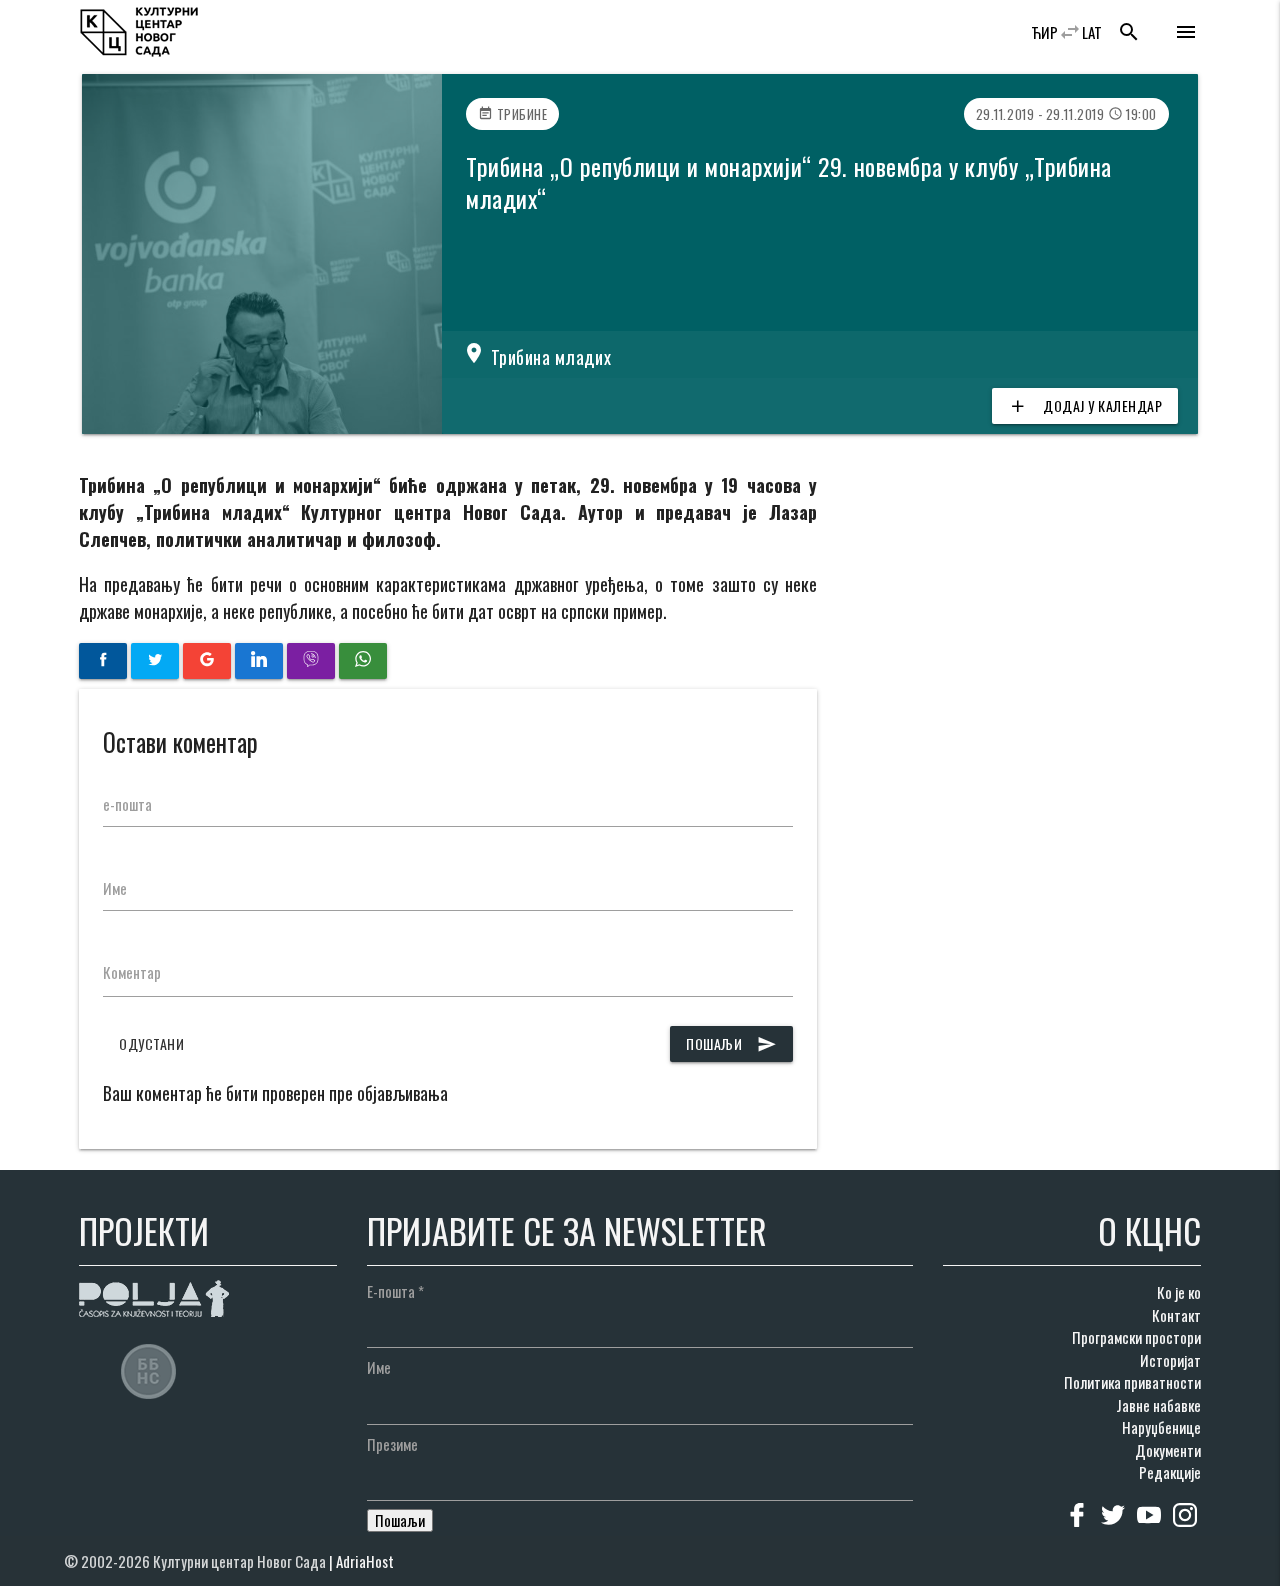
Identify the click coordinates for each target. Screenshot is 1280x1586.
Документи (1168, 1450)
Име (115, 888)
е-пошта (127, 804)
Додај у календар (1085, 405)
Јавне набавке (1158, 1405)
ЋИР (1044, 32)
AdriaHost (365, 1561)
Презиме (392, 1444)
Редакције (1170, 1472)
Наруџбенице (1161, 1427)
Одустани (151, 1043)
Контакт (1176, 1315)
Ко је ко (1179, 1292)
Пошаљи (731, 1043)
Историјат (1170, 1360)
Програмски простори (1136, 1337)
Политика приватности (1132, 1382)
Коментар (132, 972)
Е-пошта (395, 1291)
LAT (1092, 32)
